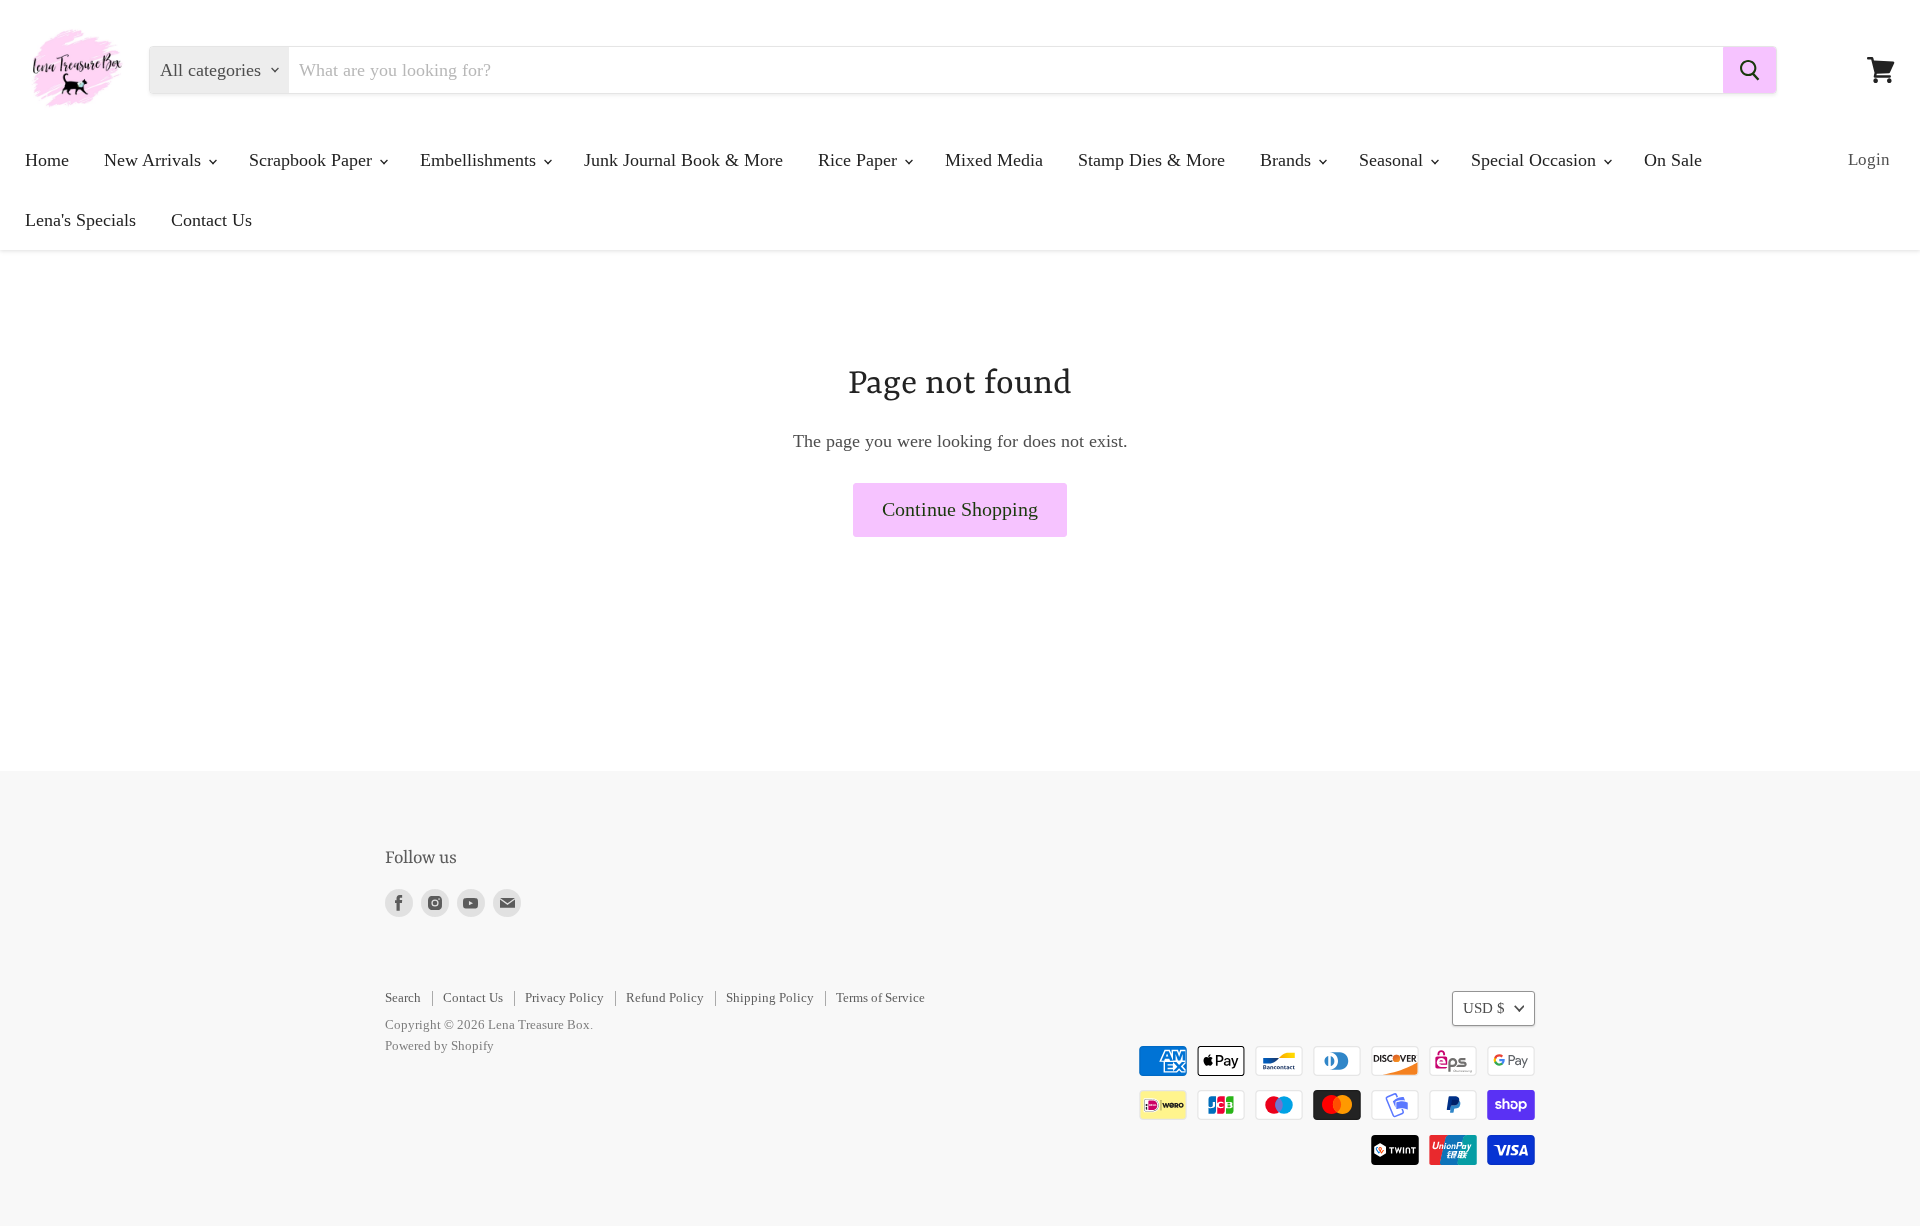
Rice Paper (860, 160)
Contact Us (211, 220)
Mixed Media (994, 160)
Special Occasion (1536, 160)
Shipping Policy (770, 997)
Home (47, 160)
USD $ (1484, 1008)
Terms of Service (880, 997)
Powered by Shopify (439, 1045)
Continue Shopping (960, 509)
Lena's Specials (80, 220)
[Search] (1749, 70)
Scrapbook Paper (313, 160)
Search (403, 997)
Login (1869, 159)
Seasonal (1393, 160)
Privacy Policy (564, 997)
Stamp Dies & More (1151, 160)
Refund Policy (665, 997)
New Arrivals (155, 160)
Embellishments (480, 160)
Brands (1288, 160)
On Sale (1673, 160)
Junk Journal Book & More (683, 160)
